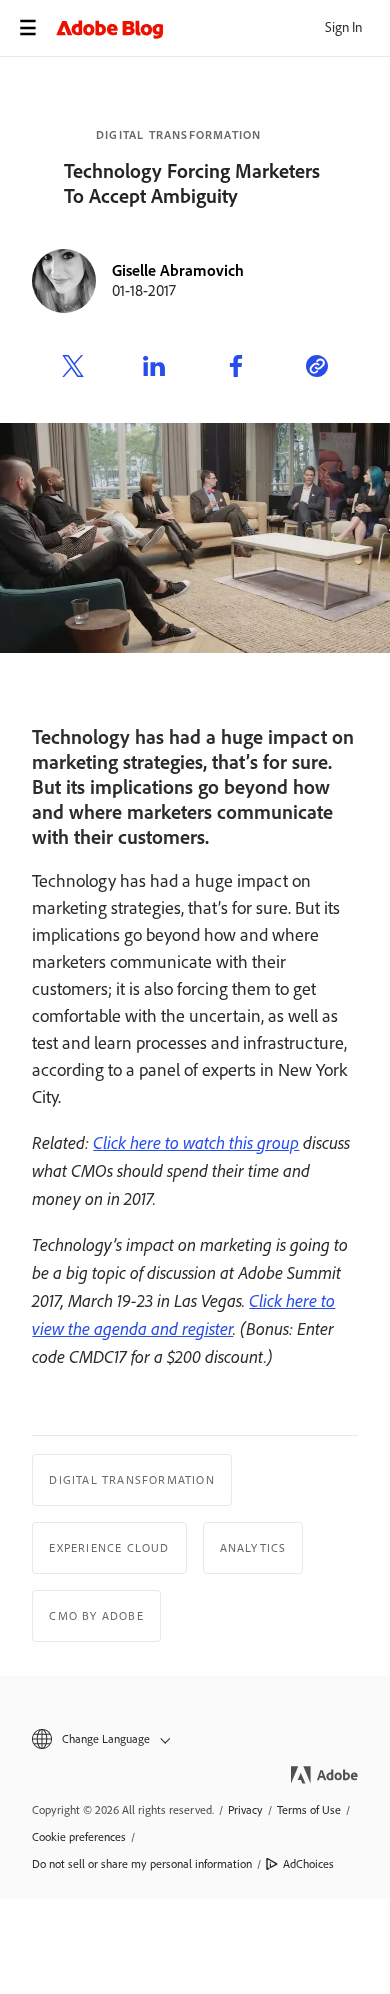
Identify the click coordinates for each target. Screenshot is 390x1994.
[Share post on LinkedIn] (154, 369)
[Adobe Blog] (223, 28)
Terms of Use (309, 1810)
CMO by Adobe (96, 1616)
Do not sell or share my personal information (142, 1864)
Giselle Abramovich (178, 270)
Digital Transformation (178, 135)
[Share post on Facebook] (236, 369)
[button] (195, 1739)
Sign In (343, 27)
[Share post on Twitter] (73, 369)
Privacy (245, 1810)
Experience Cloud (109, 1548)
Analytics (253, 1548)
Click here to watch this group (196, 1142)
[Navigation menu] (28, 28)
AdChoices (308, 1864)
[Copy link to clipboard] (317, 369)
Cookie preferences (79, 1837)
